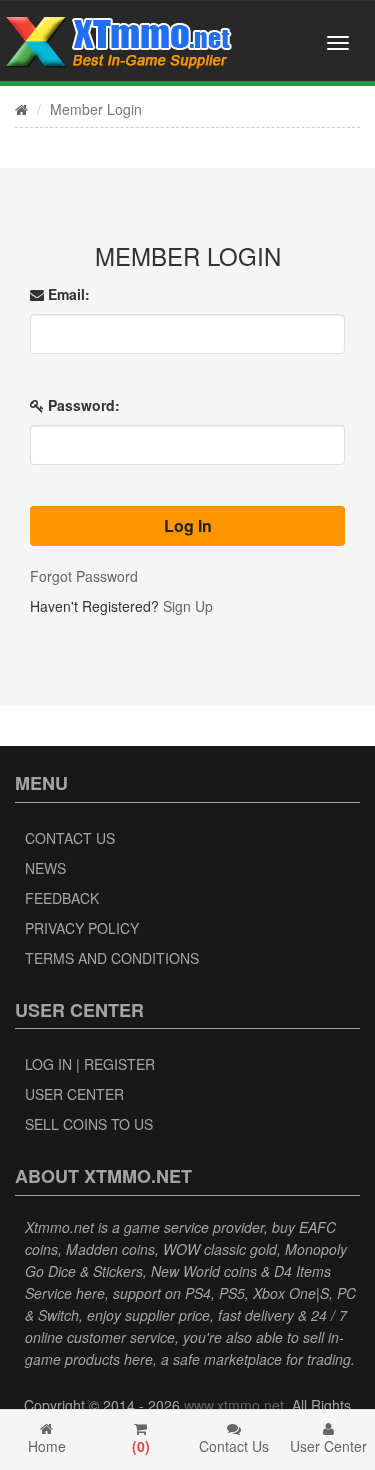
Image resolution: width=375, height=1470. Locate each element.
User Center (74, 1094)
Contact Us (70, 838)
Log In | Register (90, 1064)
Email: (67, 294)
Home (47, 1446)
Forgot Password (84, 576)
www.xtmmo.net (234, 1405)
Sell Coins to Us (89, 1124)
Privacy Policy (82, 928)
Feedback (62, 898)
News (45, 868)
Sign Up (188, 606)
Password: (82, 405)
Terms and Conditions (112, 958)
